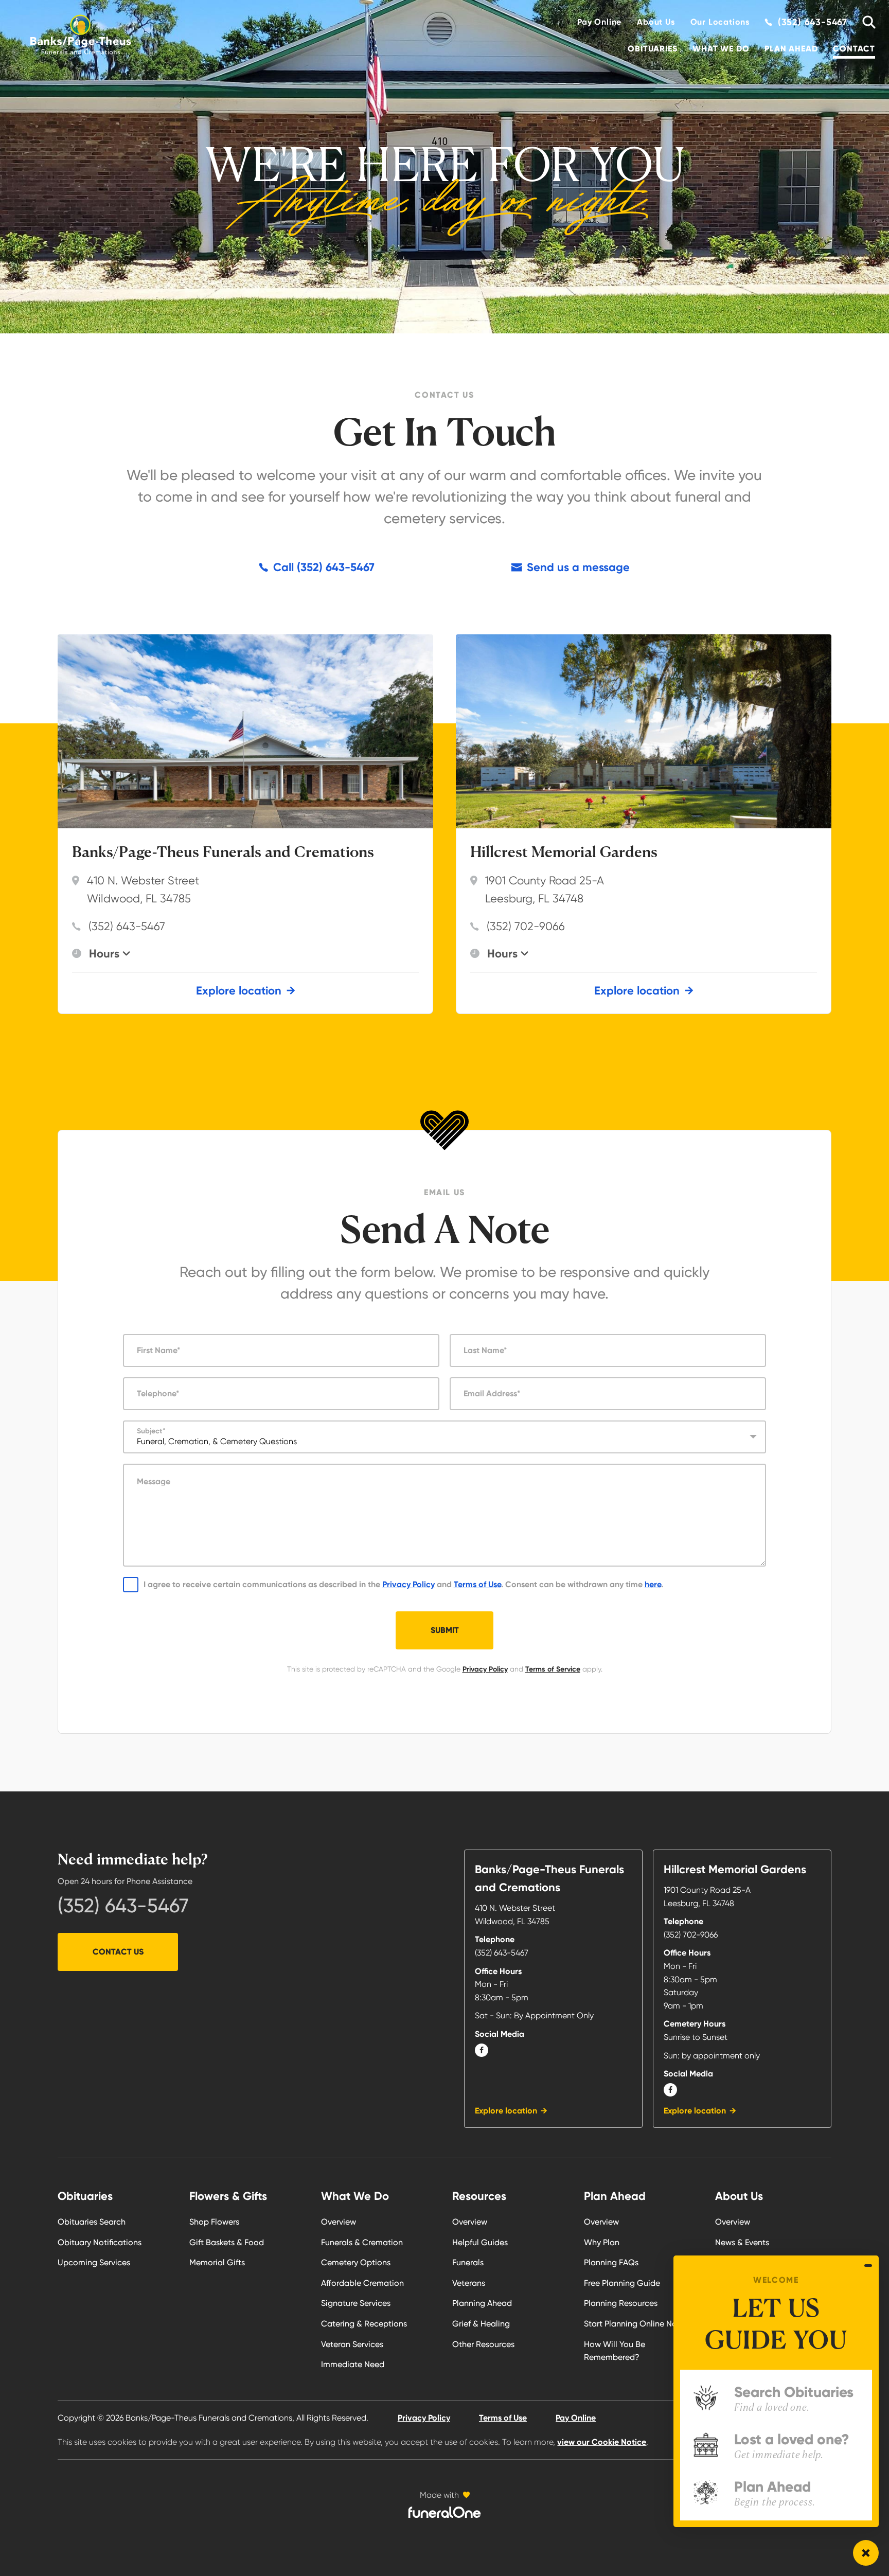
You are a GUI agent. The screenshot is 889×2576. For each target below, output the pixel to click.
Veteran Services (352, 2344)
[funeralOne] (444, 2512)
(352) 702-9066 (526, 926)
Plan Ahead (791, 49)
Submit (445, 1630)
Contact (854, 49)
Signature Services (356, 2303)
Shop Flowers (214, 2222)
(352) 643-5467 (127, 926)
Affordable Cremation (362, 2283)
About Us (656, 22)
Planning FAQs (611, 2262)
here (653, 1584)
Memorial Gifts (217, 2262)
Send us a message (578, 567)
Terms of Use (477, 1584)
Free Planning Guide (622, 2283)
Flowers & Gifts (228, 2196)
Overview (339, 2222)
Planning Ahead (482, 2303)
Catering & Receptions (364, 2324)
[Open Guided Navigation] (866, 2553)
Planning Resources (621, 2303)
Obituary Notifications (100, 2242)
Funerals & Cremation (362, 2242)
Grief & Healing (481, 2324)
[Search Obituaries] (865, 22)
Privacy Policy (408, 1584)
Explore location (239, 991)
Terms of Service (553, 1669)
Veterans (469, 2283)
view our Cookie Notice (602, 2442)
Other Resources (483, 2344)
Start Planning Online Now (634, 2324)
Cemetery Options (356, 2262)
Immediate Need (353, 2364)
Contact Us (118, 1952)
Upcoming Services (94, 2262)
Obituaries (652, 49)
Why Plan (602, 2242)
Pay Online (599, 22)
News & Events (742, 2242)
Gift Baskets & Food (227, 2242)
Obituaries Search (92, 2222)
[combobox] (445, 1437)
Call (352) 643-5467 (324, 567)
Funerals (468, 2262)
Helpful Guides (480, 2242)
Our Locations (720, 22)
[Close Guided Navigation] (868, 2265)
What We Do (721, 49)
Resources (479, 2196)
